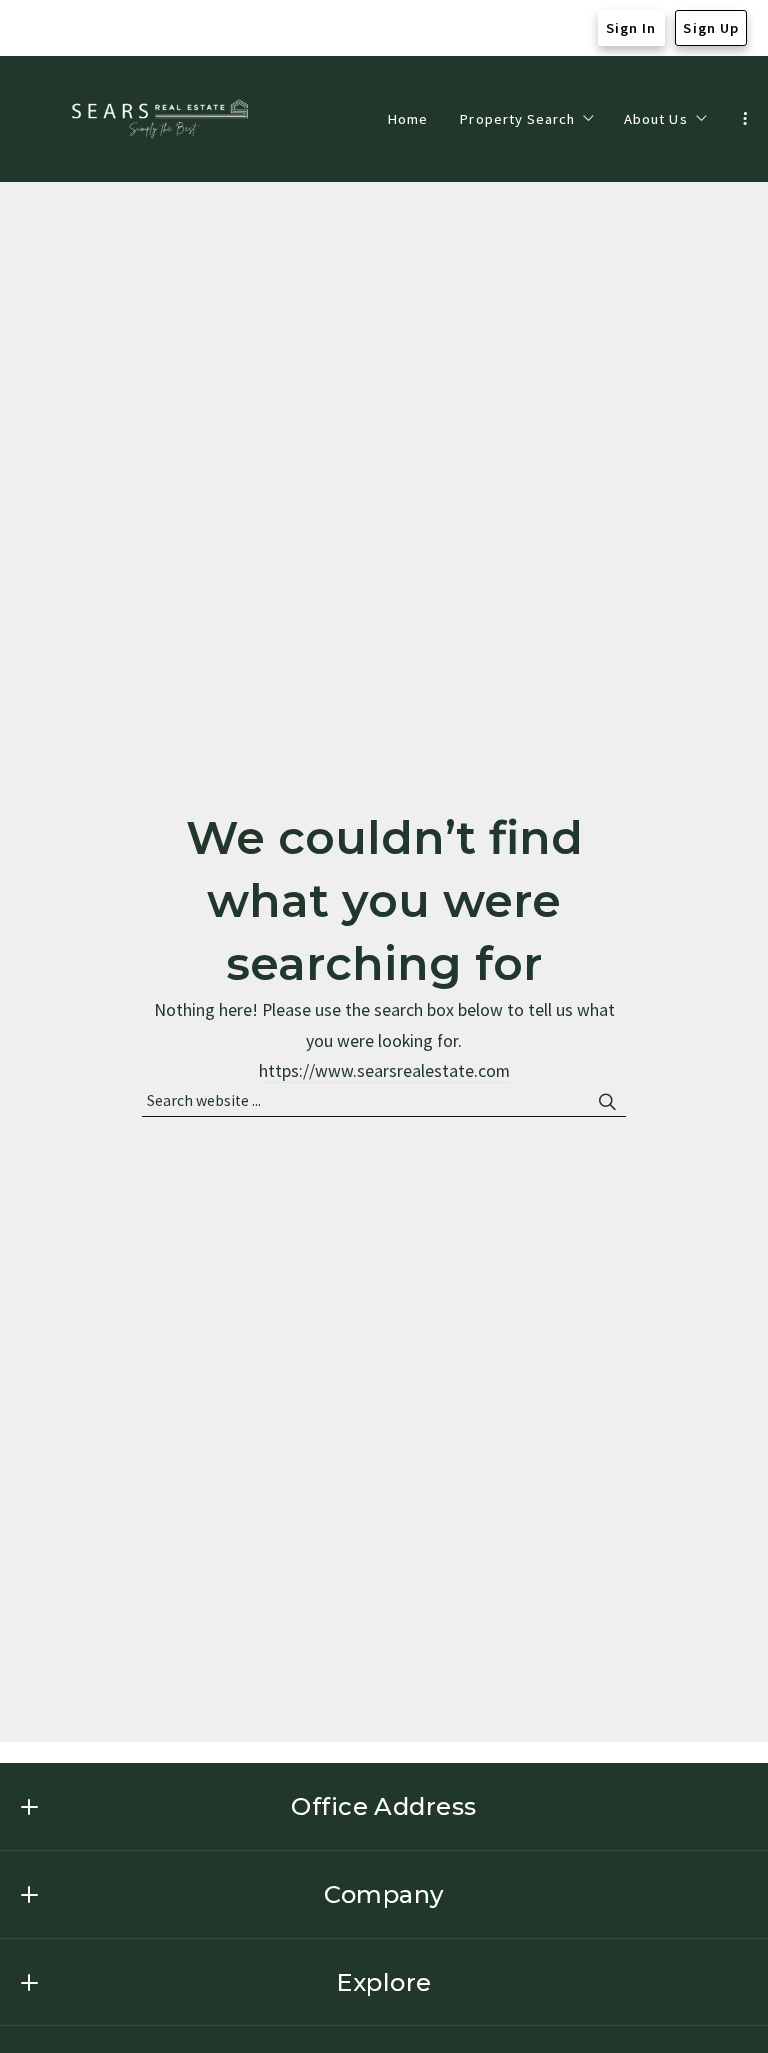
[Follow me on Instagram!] (71, 28)
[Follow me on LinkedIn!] (110, 28)
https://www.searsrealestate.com (384, 1071)
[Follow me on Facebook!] (32, 28)
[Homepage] (162, 119)
